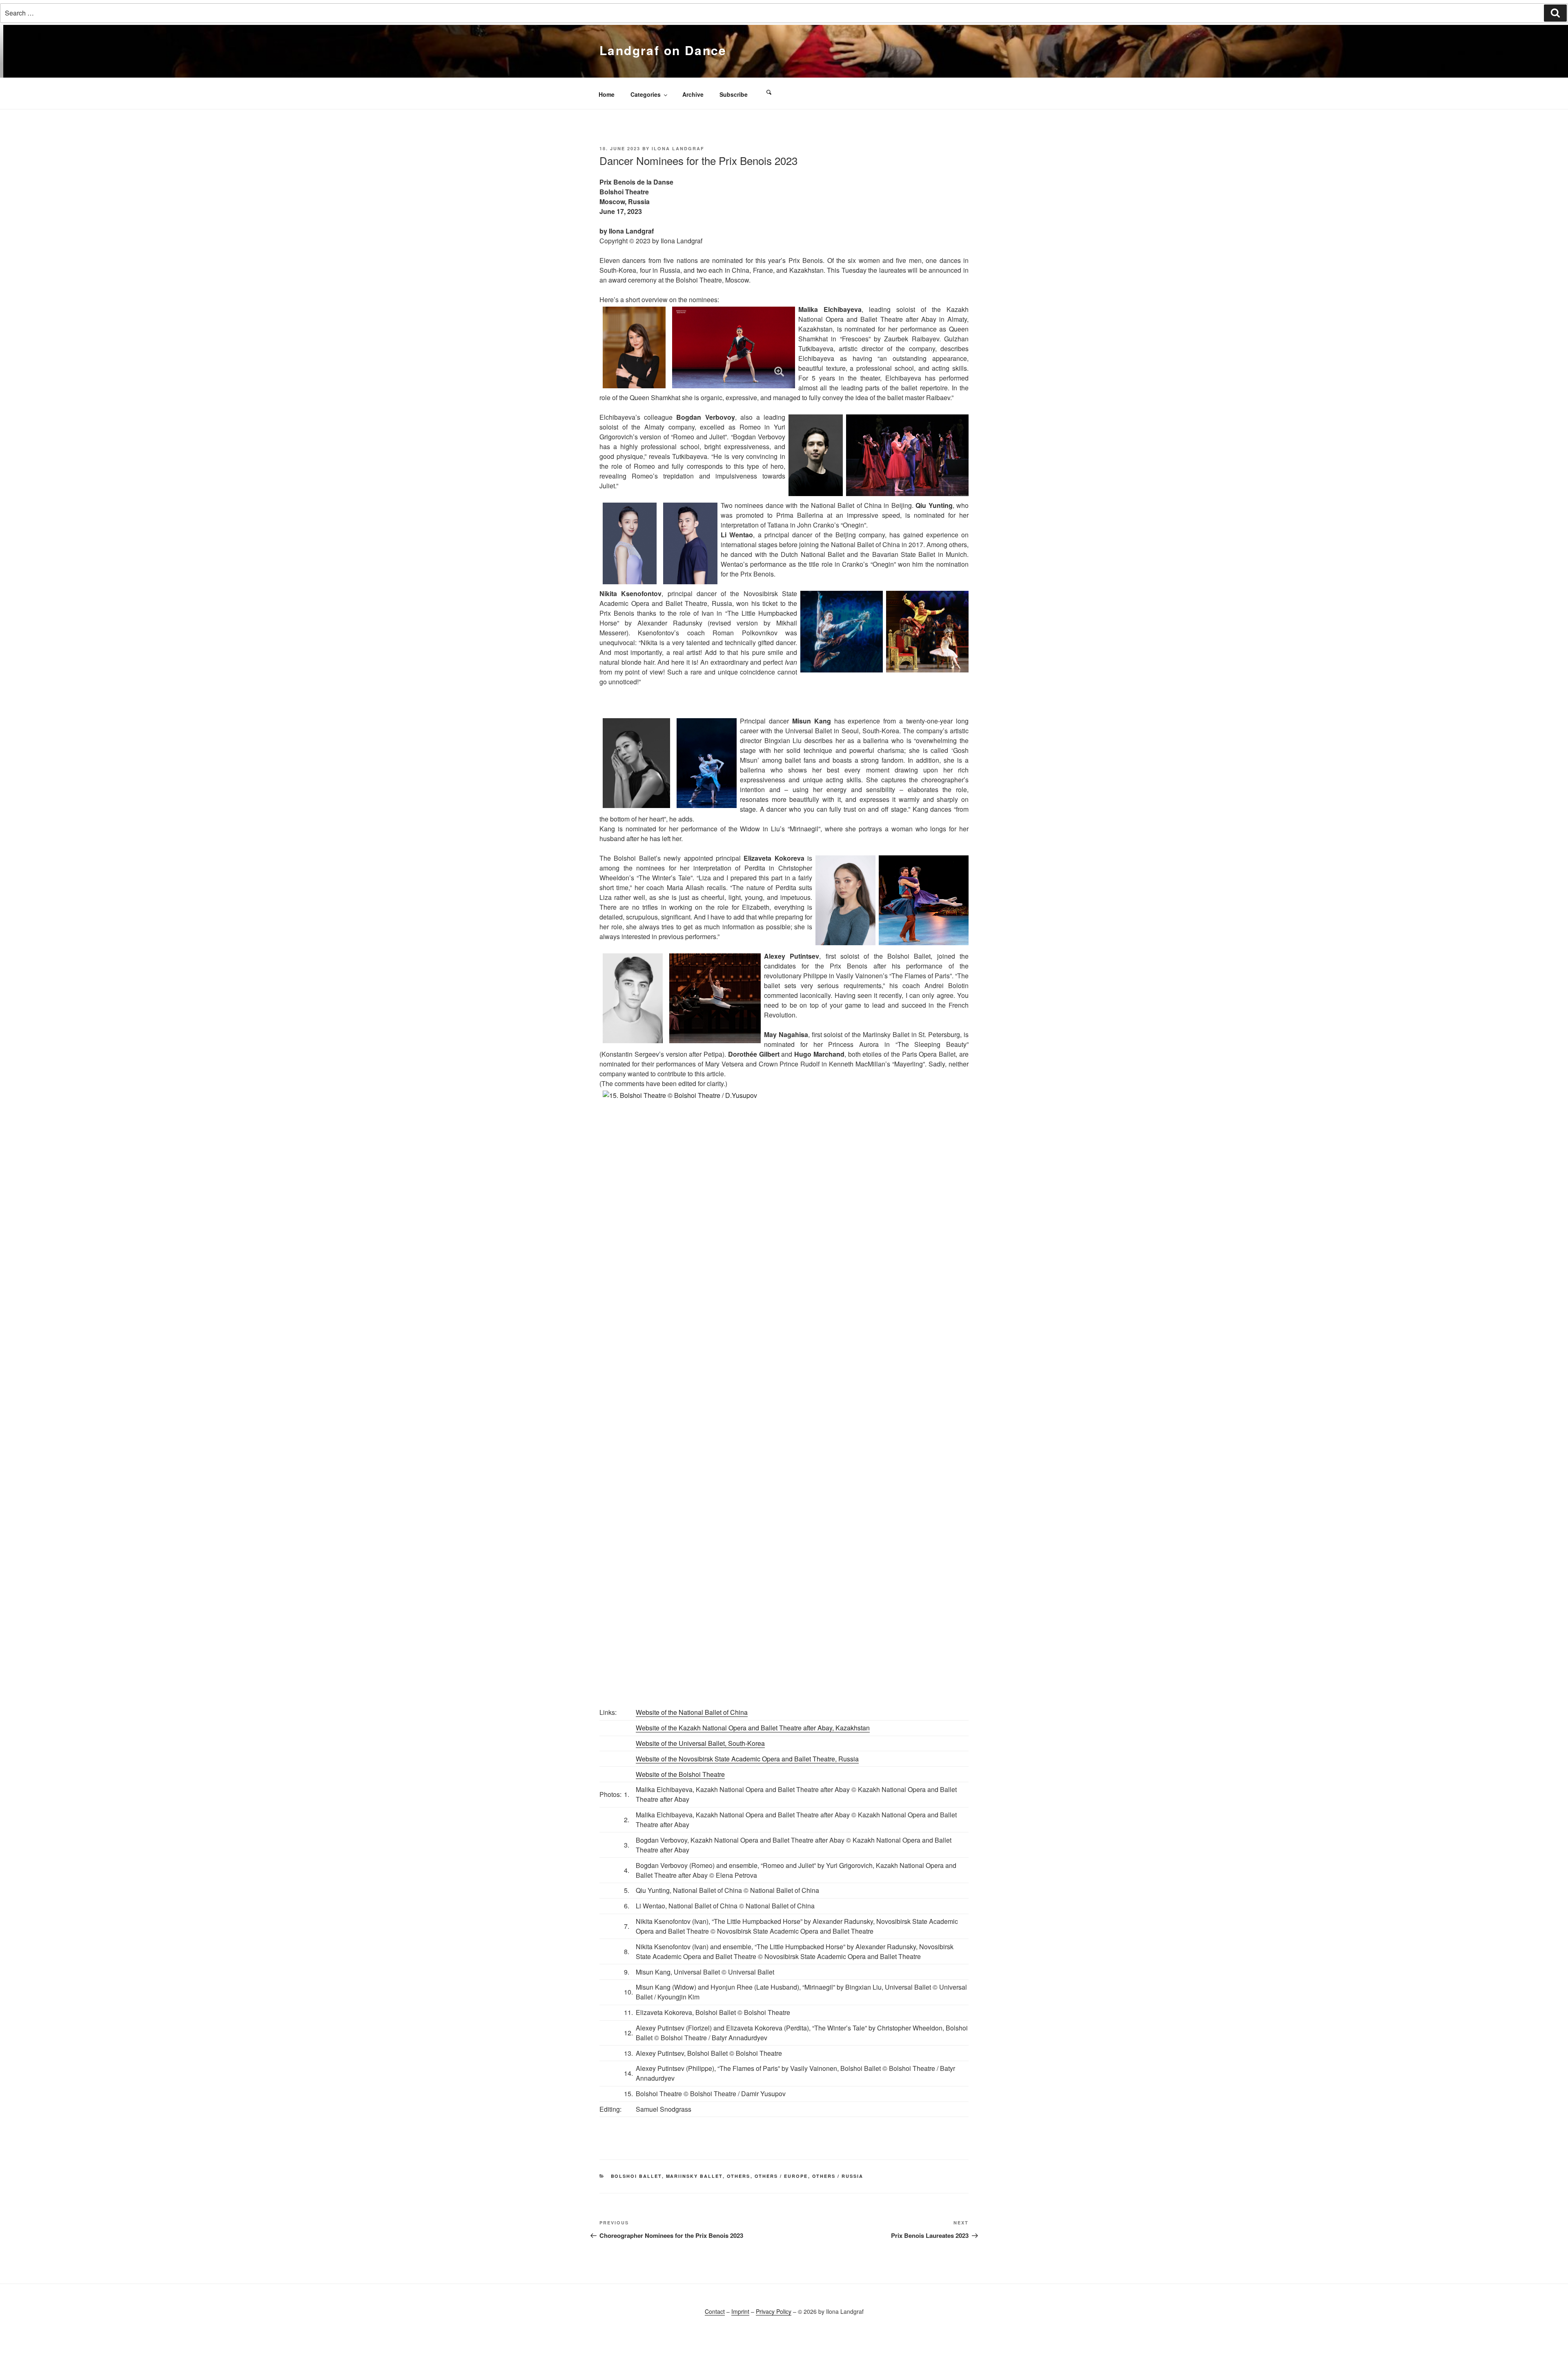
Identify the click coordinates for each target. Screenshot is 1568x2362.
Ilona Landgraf (678, 148)
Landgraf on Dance (663, 50)
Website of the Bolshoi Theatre (680, 1774)
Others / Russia (838, 2176)
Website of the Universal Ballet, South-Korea (700, 1743)
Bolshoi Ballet (636, 2176)
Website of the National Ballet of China (692, 1712)
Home (607, 94)
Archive (693, 94)
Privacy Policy (774, 2311)
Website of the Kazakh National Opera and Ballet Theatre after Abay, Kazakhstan (753, 1728)
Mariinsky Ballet (694, 2176)
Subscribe (734, 94)
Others (739, 2176)
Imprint (740, 2311)
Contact (715, 2311)
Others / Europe (781, 2176)
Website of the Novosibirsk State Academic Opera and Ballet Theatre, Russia (747, 1759)
